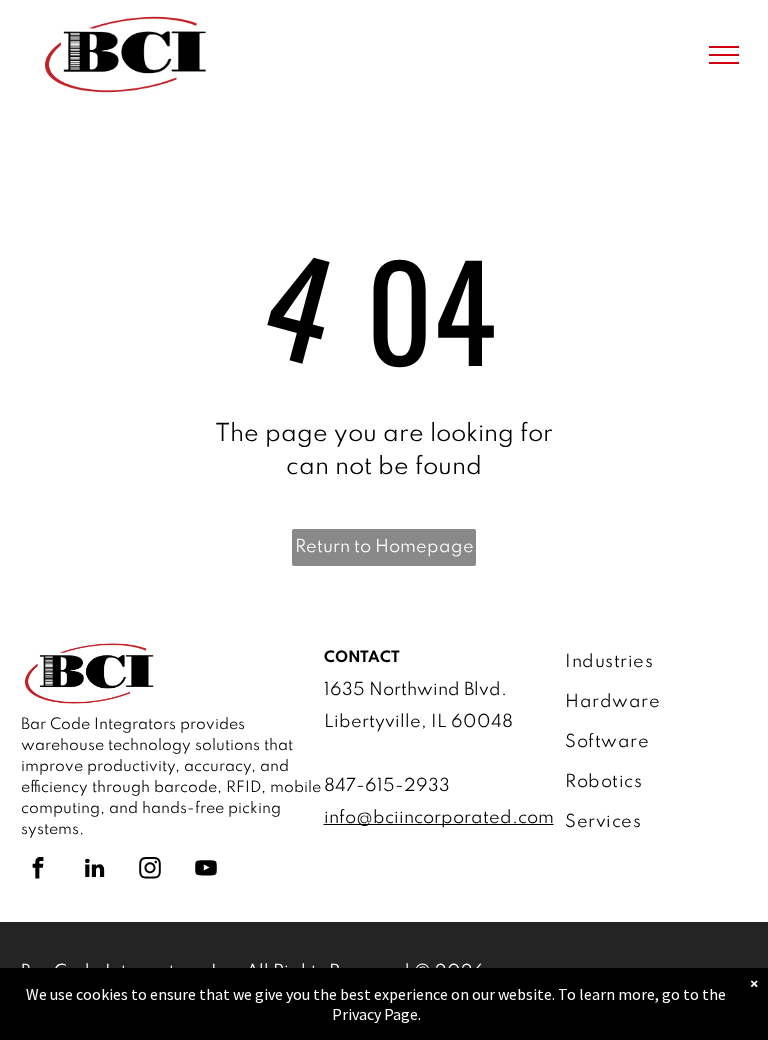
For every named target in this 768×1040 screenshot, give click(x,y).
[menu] (724, 55)
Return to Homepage (384, 547)
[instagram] (150, 870)
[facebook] (38, 870)
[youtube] (206, 870)
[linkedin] (94, 870)
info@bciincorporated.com (439, 818)
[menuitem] (648, 662)
